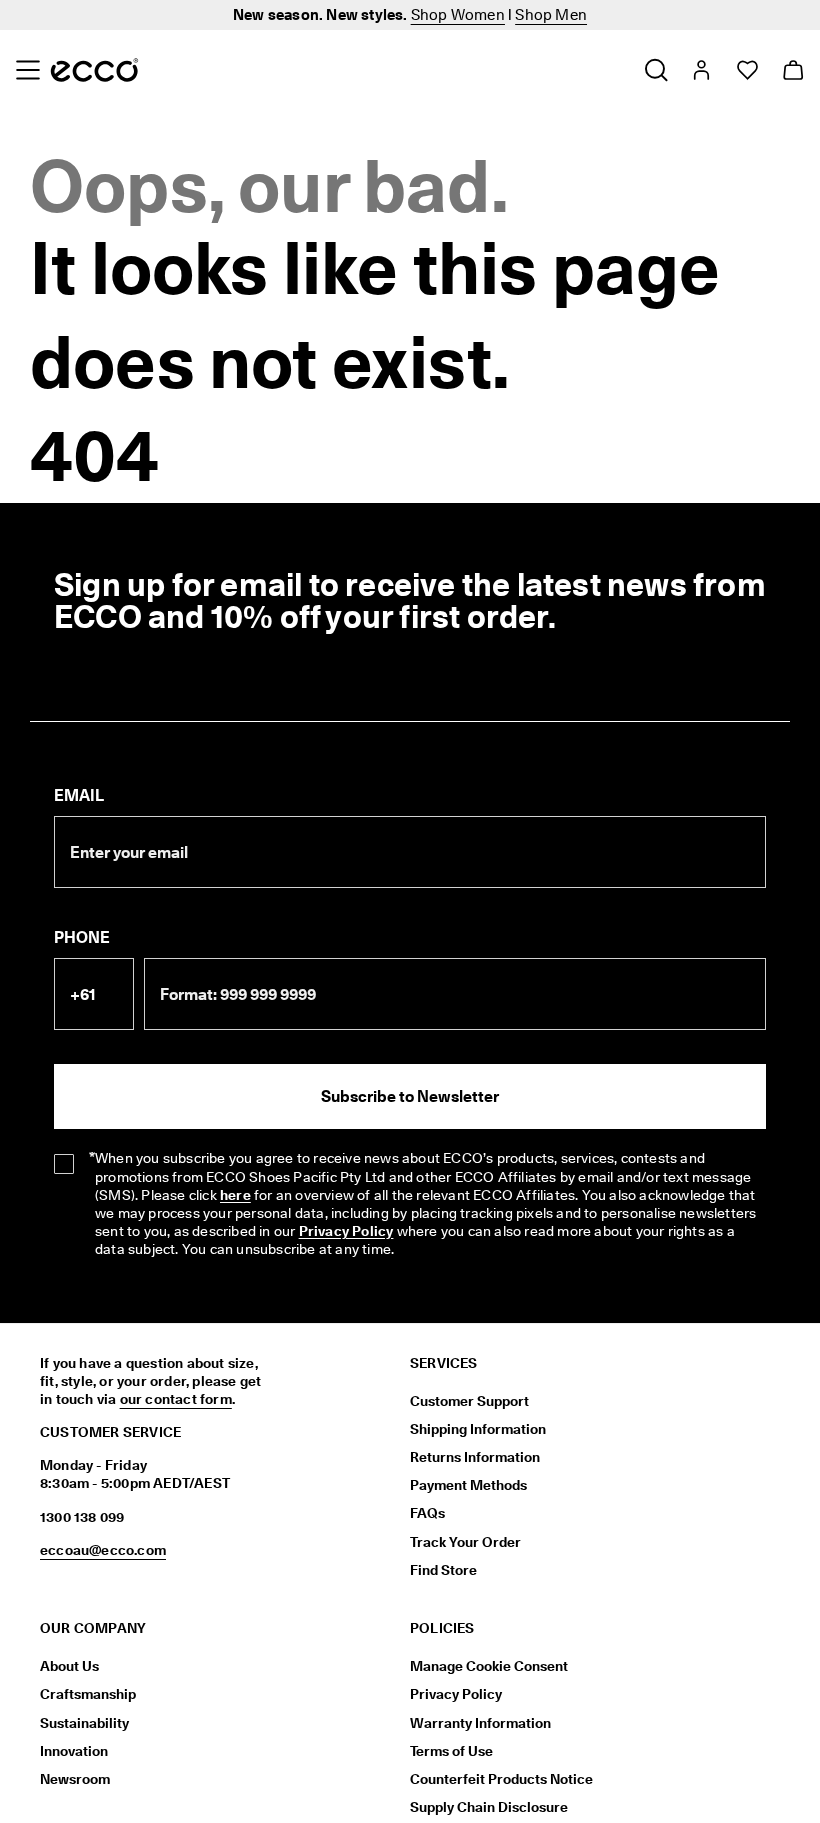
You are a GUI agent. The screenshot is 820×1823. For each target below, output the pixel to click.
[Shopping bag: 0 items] (792, 70)
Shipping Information (478, 1429)
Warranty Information (480, 1723)
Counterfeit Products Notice (501, 1779)
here (235, 1195)
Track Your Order (465, 1542)
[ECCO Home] (94, 70)
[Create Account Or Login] (700, 70)
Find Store (443, 1570)
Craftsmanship (88, 1694)
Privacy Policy (346, 1231)
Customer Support (469, 1401)
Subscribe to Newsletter (410, 1096)
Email (79, 795)
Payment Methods (468, 1485)
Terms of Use (451, 1751)
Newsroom (75, 1779)
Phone (82, 937)
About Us (69, 1666)
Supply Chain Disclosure (489, 1807)
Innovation (74, 1751)
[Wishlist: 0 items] (746, 70)
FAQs (427, 1513)
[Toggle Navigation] (27, 70)
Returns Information (475, 1457)
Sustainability (84, 1723)
